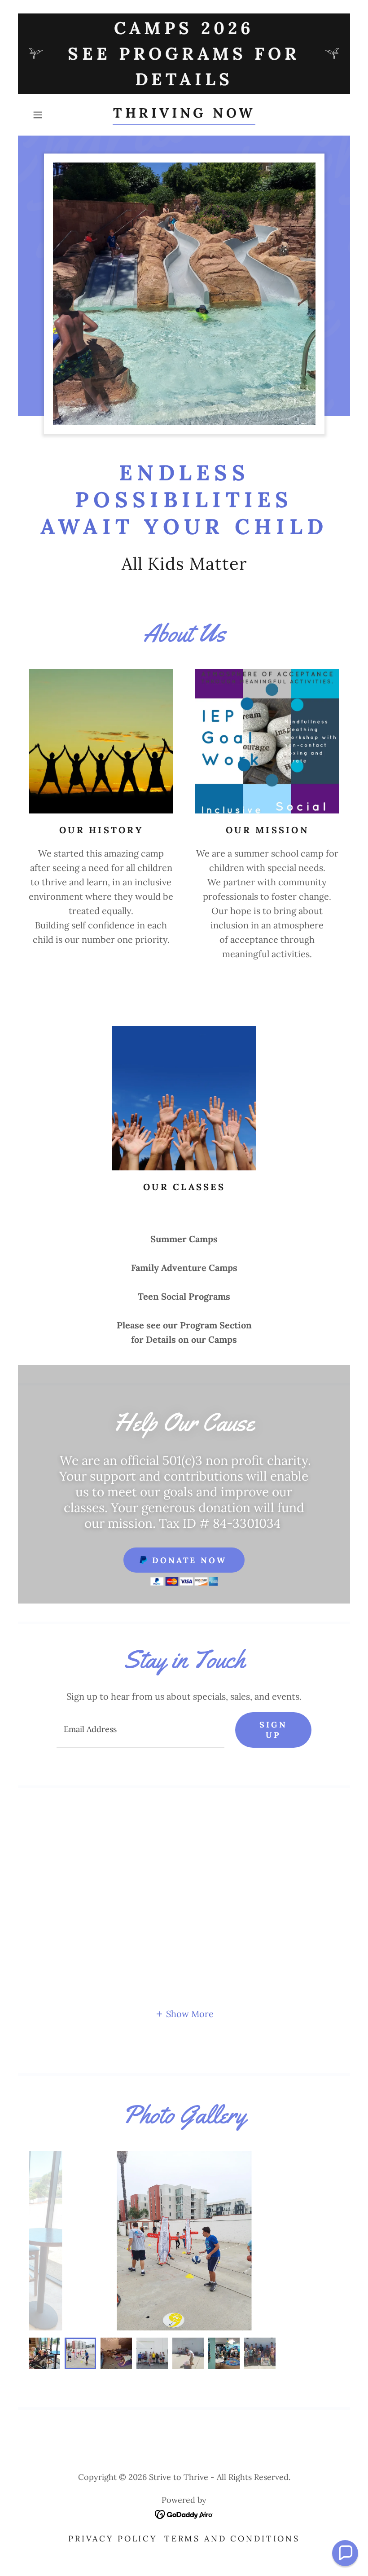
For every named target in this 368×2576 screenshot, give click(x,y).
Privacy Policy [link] (113, 2539)
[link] (184, 114)
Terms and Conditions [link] (232, 2539)
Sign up (273, 1730)
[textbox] (140, 1730)
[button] (52, 115)
